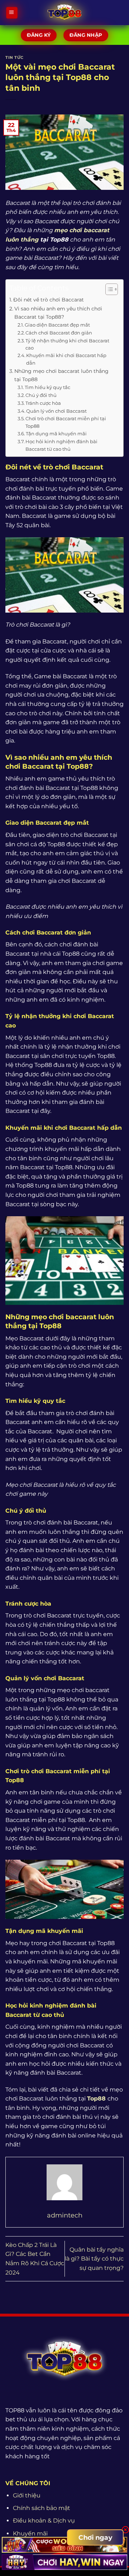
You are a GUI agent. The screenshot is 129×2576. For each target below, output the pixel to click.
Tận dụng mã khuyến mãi (56, 434)
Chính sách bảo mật (42, 2508)
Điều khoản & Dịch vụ (44, 2521)
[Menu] (12, 13)
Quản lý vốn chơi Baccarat (56, 411)
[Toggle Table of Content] (108, 289)
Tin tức (15, 57)
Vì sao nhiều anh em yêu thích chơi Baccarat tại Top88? (58, 313)
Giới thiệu (27, 2495)
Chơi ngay (95, 2538)
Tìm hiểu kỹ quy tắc (47, 387)
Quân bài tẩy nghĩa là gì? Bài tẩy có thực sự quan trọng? (94, 2259)
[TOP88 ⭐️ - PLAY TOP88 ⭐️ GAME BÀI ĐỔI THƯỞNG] (65, 13)
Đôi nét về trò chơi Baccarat (49, 300)
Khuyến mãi (30, 2533)
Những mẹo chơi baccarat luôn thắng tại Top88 (61, 375)
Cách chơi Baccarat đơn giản (59, 333)
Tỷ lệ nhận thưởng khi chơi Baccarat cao (67, 344)
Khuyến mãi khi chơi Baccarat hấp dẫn (66, 359)
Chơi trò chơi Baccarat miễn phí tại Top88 (66, 422)
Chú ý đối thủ (41, 395)
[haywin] (64, 2562)
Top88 (96, 2099)
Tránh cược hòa (43, 403)
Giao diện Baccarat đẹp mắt (57, 325)
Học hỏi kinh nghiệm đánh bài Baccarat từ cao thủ (61, 445)
